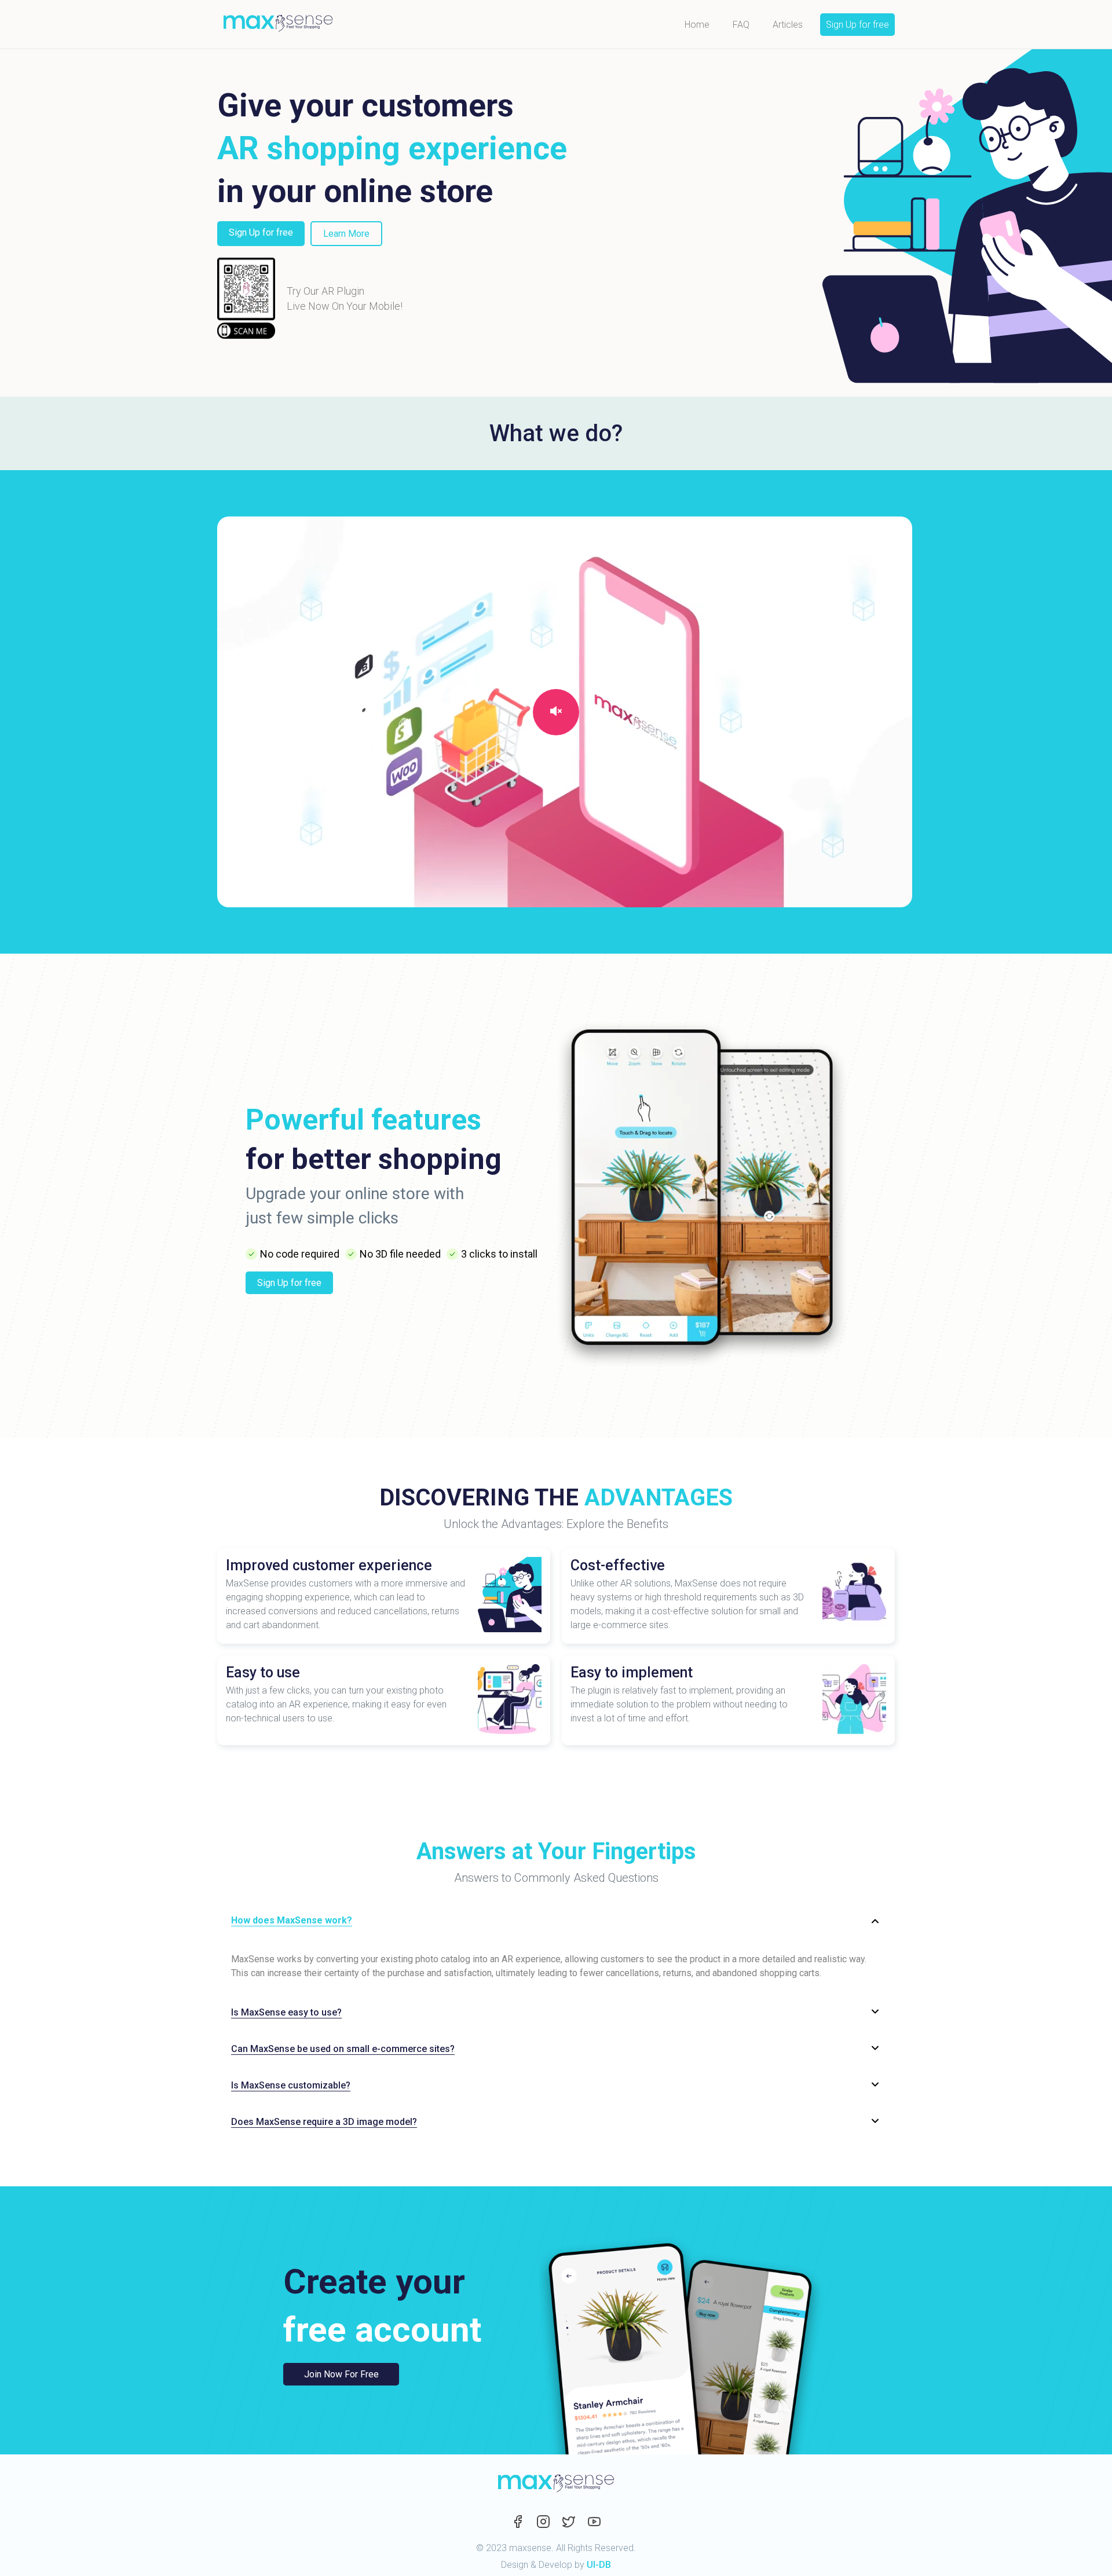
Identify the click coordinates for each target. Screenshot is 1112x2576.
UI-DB (599, 2565)
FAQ (741, 25)
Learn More (346, 234)
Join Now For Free (341, 2374)
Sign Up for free (857, 25)
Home (697, 25)
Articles (788, 25)
